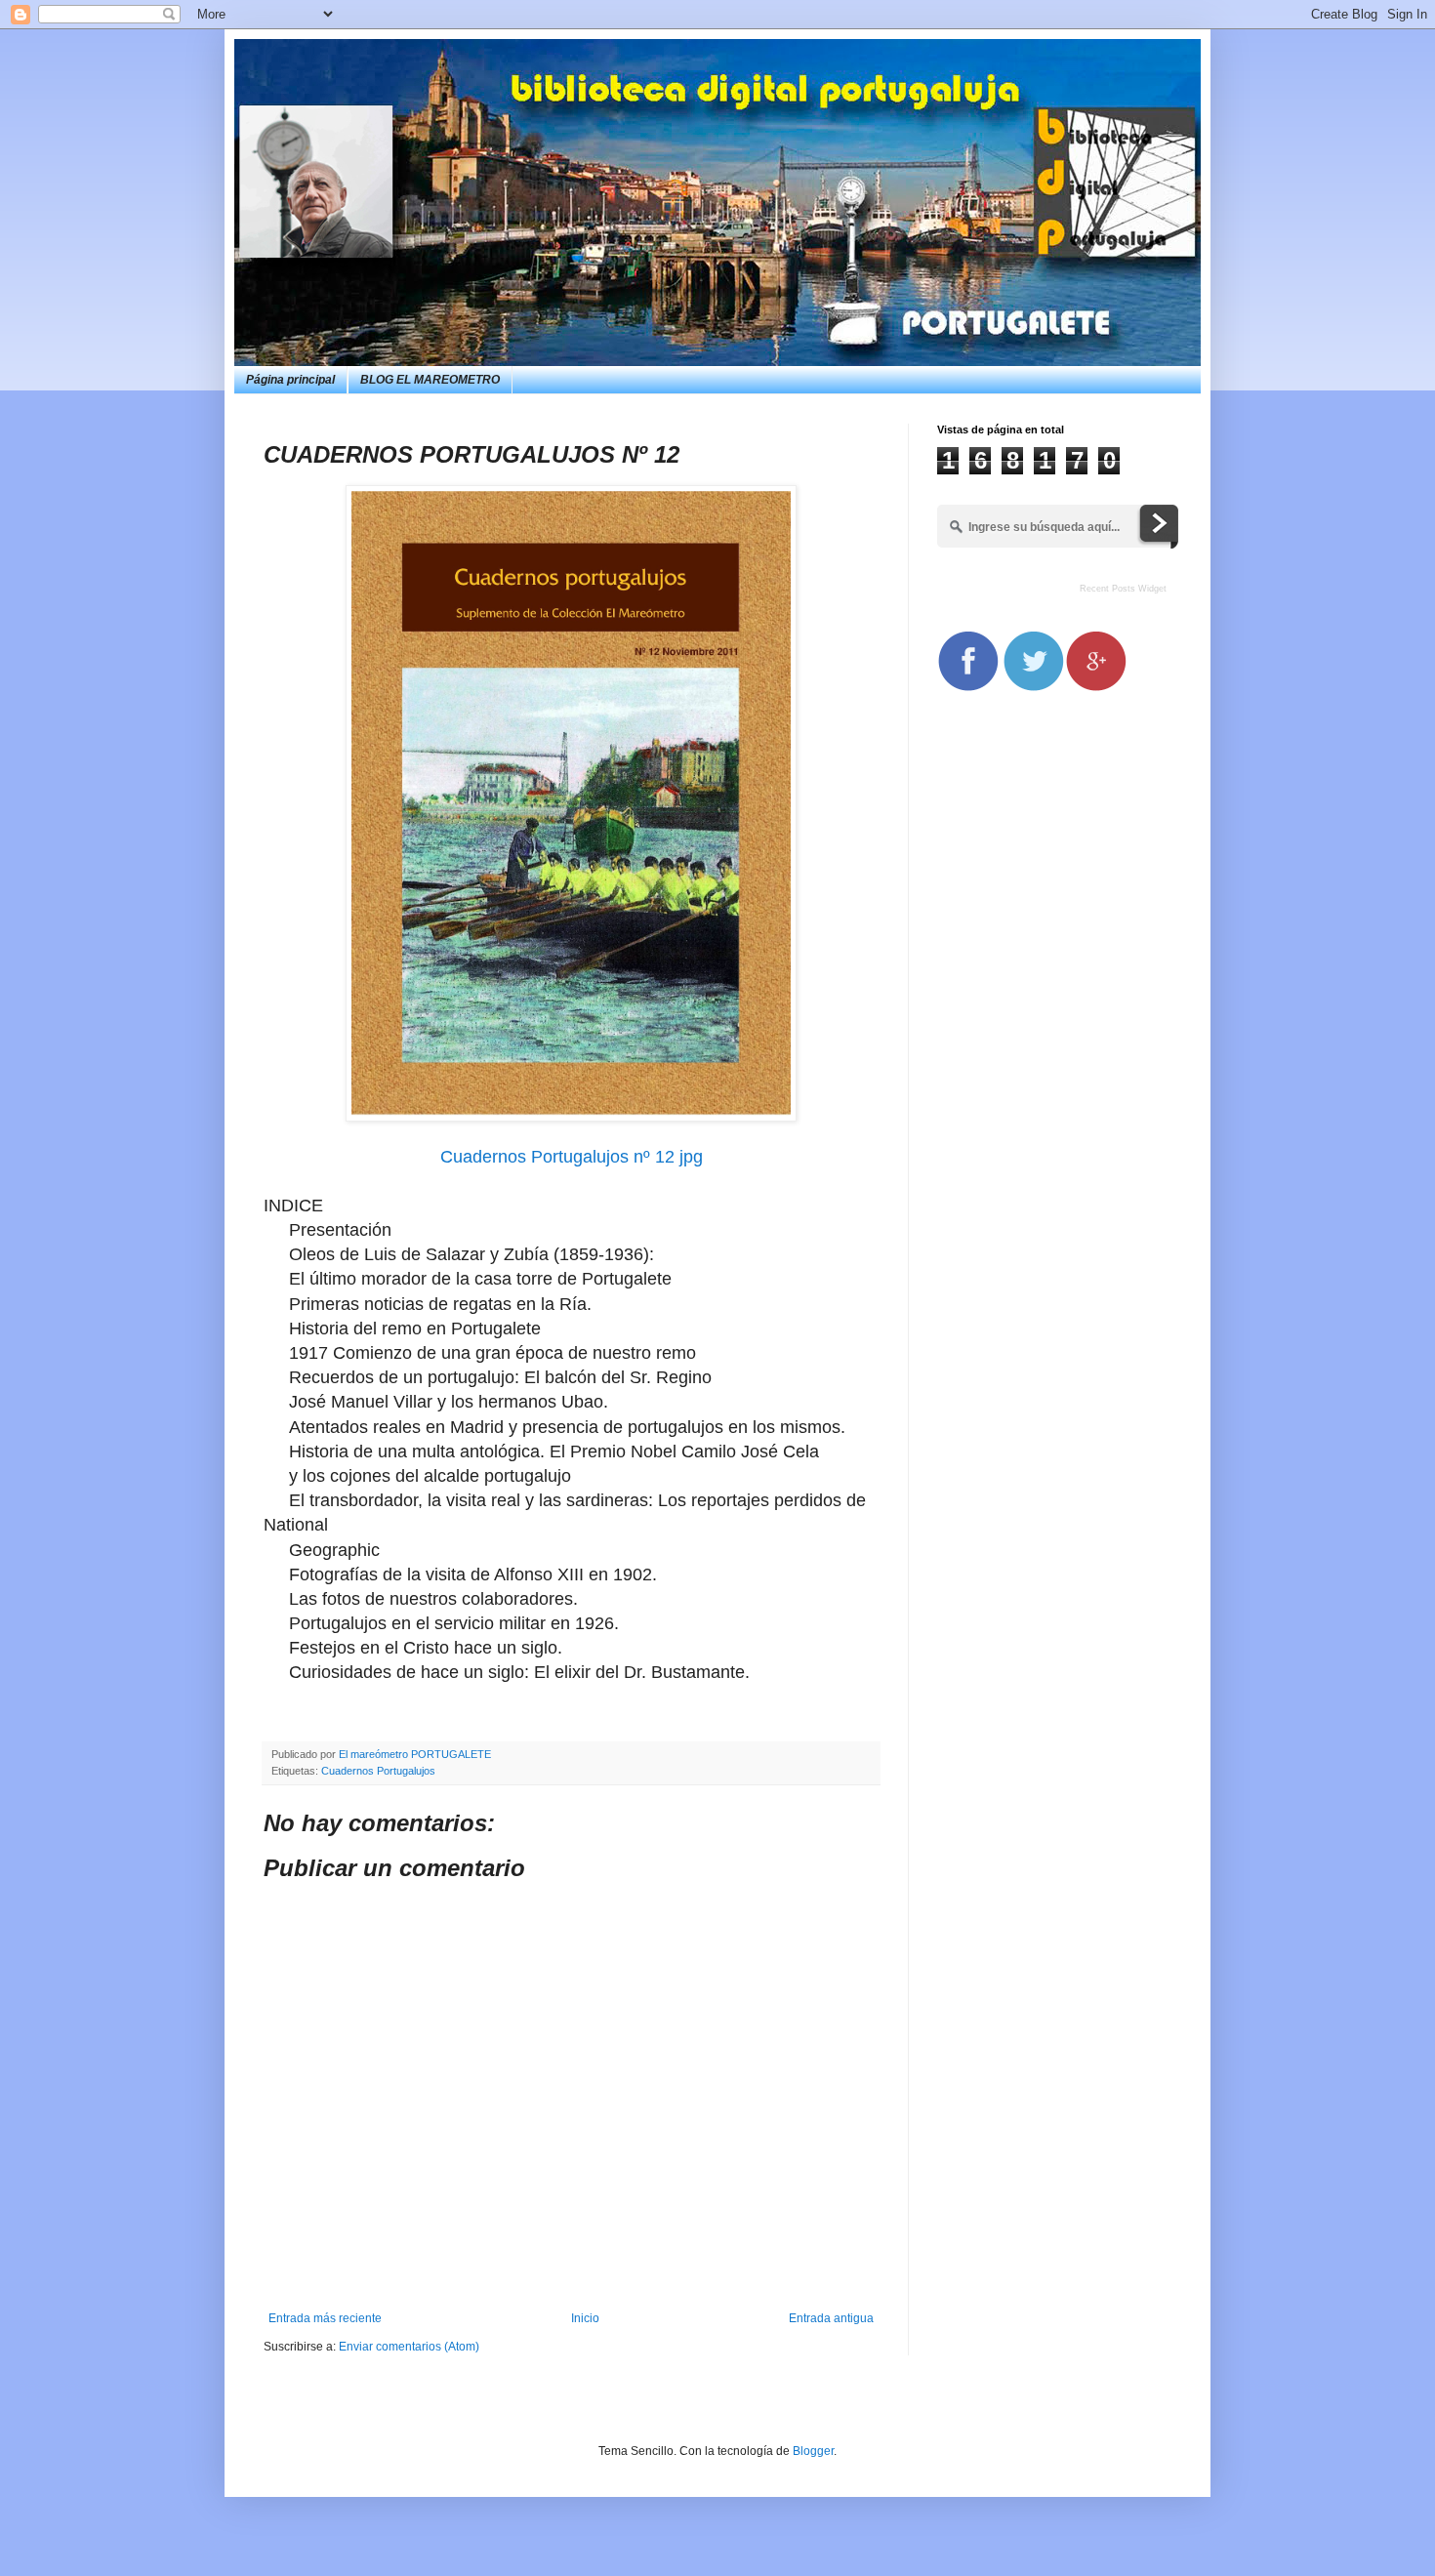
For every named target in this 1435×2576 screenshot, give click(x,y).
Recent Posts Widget (1123, 589)
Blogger (813, 2451)
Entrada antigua (831, 2318)
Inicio (585, 2318)
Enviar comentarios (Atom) (409, 2347)
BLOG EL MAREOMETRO (430, 380)
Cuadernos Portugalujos (378, 1771)
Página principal (290, 380)
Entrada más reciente (325, 2318)
